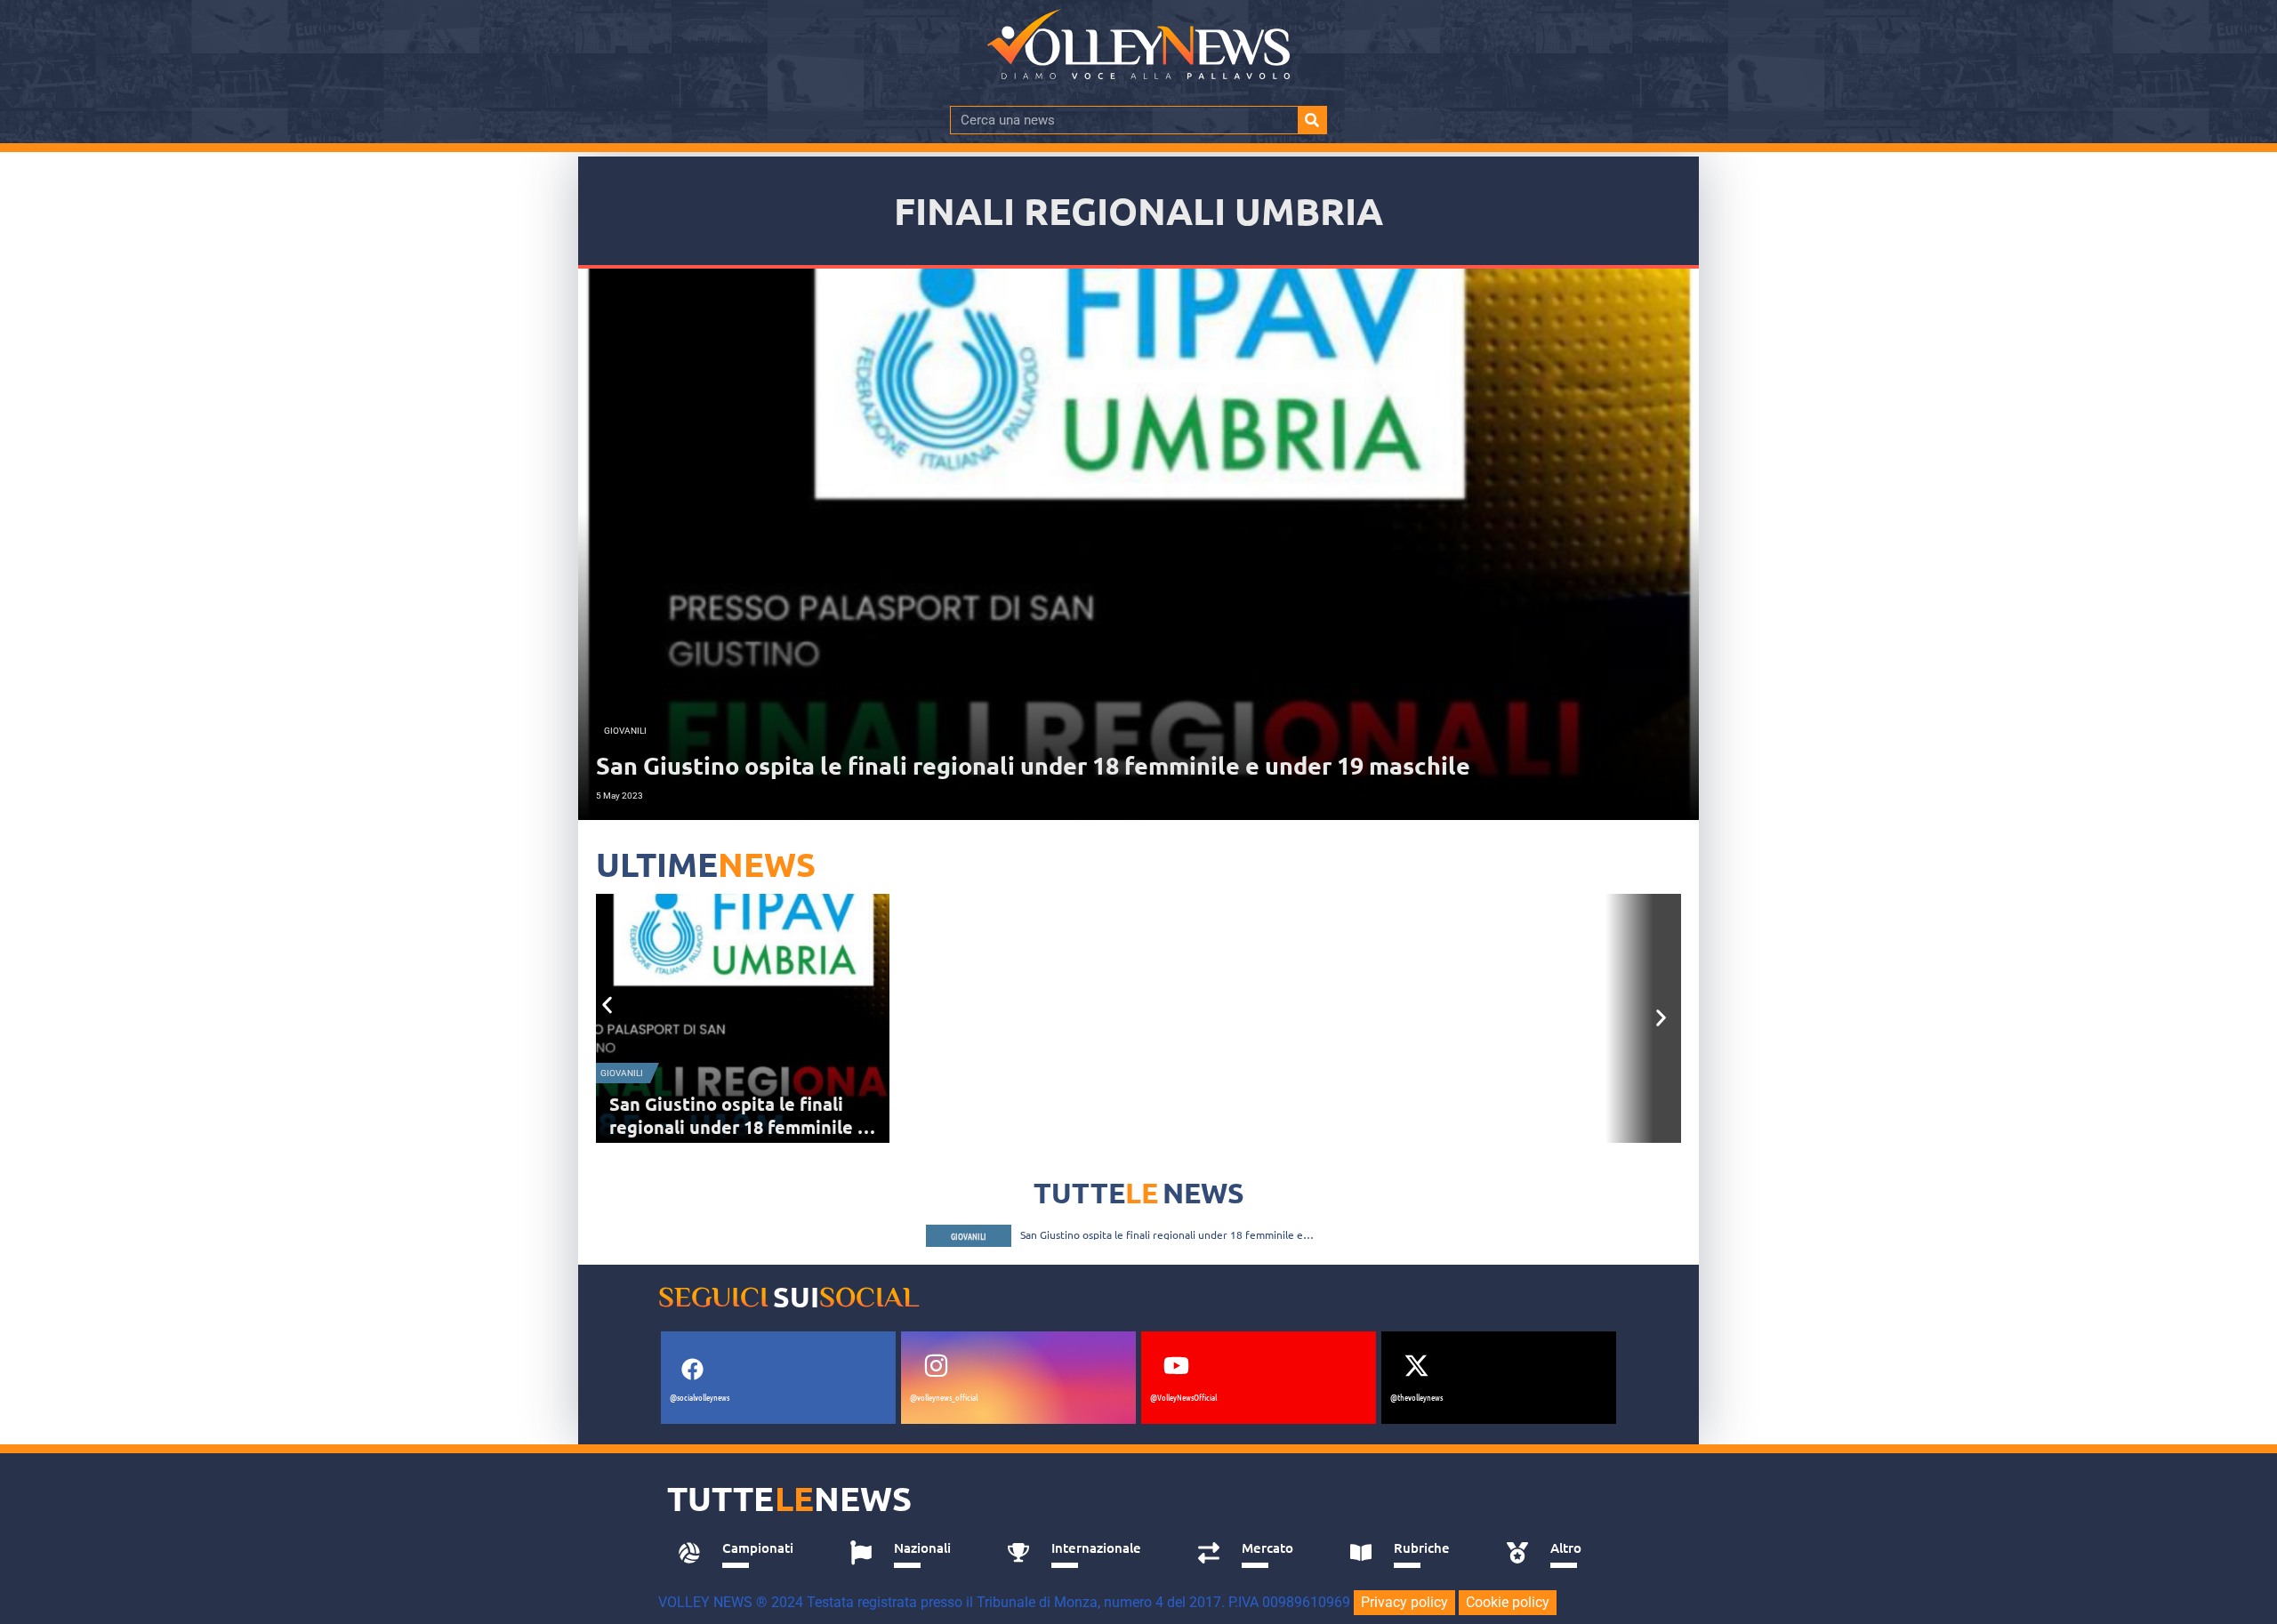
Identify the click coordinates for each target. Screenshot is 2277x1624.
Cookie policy (1508, 1602)
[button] (607, 1005)
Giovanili (622, 1073)
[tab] (744, 1553)
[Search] (1312, 120)
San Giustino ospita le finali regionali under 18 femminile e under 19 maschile (739, 1127)
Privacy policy (1404, 1602)
